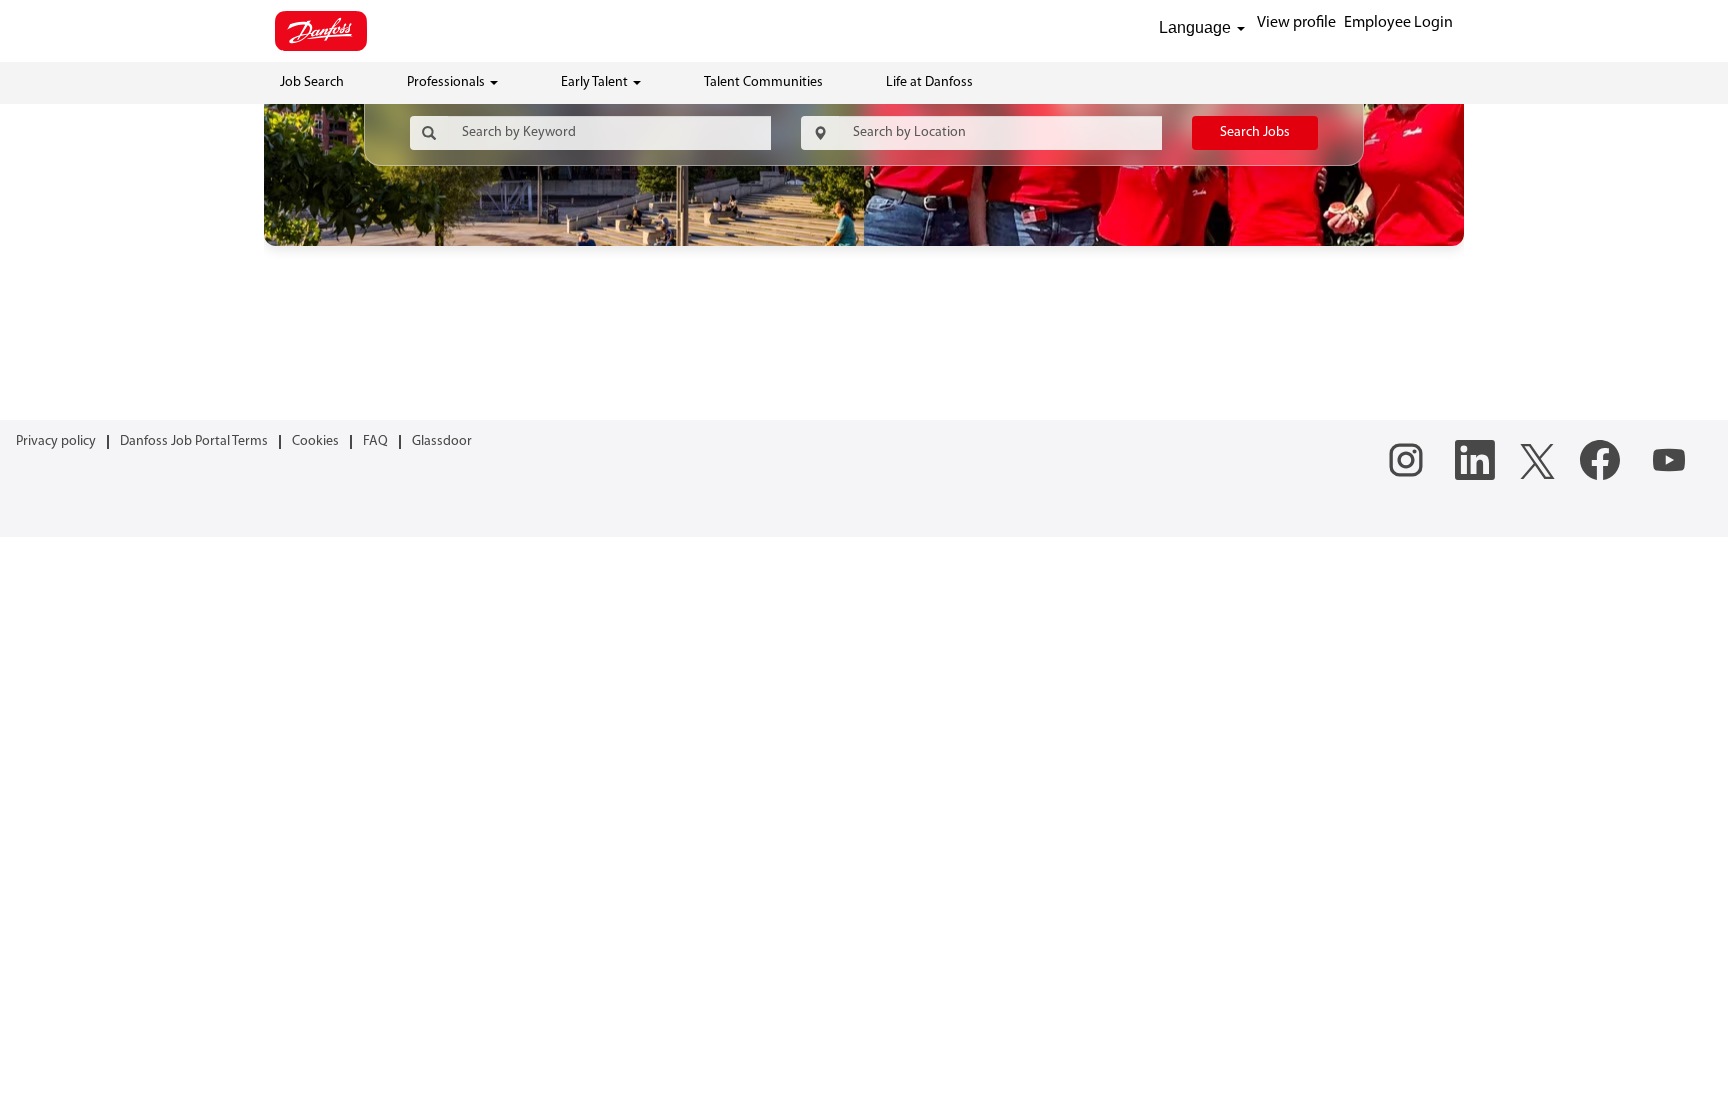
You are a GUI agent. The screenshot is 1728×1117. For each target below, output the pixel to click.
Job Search (312, 82)
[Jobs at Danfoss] (321, 31)
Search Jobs (1255, 132)
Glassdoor (442, 441)
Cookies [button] (315, 441)
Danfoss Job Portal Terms (194, 441)
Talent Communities (763, 82)
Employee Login (1398, 23)
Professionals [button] (447, 82)
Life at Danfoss (929, 82)
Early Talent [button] (596, 82)
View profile (1296, 23)
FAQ (375, 441)
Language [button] (1197, 27)
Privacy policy (56, 441)
